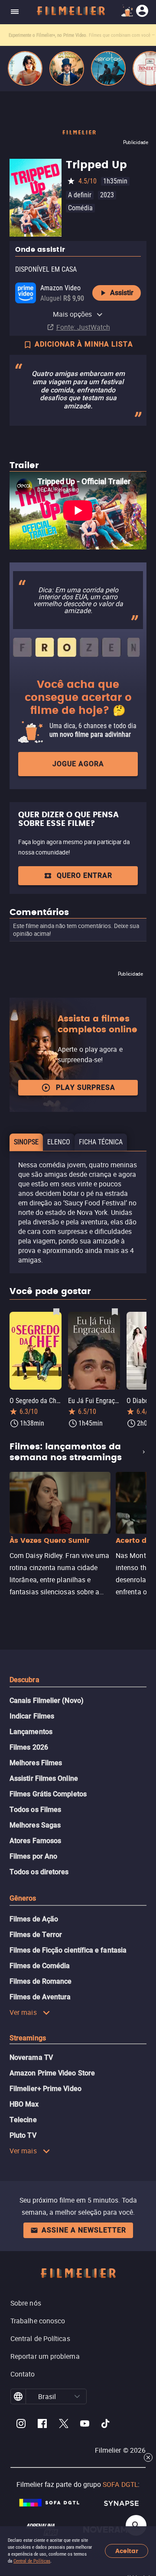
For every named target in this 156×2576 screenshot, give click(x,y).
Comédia (80, 208)
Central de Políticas (32, 2561)
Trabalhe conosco (38, 2321)
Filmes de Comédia (40, 1966)
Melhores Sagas (35, 1825)
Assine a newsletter (84, 2230)
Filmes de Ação (34, 1919)
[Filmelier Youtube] (85, 2425)
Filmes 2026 (29, 1747)
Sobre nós (26, 2303)
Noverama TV (31, 2057)
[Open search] (136, 2525)
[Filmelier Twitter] (63, 2425)
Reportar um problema (45, 2356)
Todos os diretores (39, 1872)
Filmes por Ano (33, 1856)
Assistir (122, 293)
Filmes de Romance (41, 1981)
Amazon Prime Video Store (52, 2073)
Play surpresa (86, 1087)
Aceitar (127, 2551)
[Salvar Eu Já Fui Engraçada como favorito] (115, 1311)
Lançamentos (31, 1732)
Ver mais (23, 2012)
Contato (23, 2374)
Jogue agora (78, 764)
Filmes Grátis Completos (48, 1794)
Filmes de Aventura (40, 1997)
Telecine (23, 2120)
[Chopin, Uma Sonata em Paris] (67, 68)
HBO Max (24, 2104)
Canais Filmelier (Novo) (47, 1701)
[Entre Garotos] (108, 68)
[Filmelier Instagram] (21, 2425)
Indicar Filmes (32, 1716)
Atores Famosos (35, 1841)
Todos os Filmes (35, 1810)
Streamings (28, 2038)
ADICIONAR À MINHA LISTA (84, 344)
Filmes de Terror (36, 1935)
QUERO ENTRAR (84, 875)
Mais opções (73, 314)
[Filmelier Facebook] (42, 2425)
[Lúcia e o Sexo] (25, 68)
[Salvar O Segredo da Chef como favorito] (56, 1311)
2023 (107, 195)
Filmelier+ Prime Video (45, 2089)
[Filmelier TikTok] (106, 2425)
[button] (77, 2396)
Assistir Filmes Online (44, 1778)
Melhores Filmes (36, 1763)
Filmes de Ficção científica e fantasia (68, 1950)
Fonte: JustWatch (83, 327)
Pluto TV (23, 2135)
